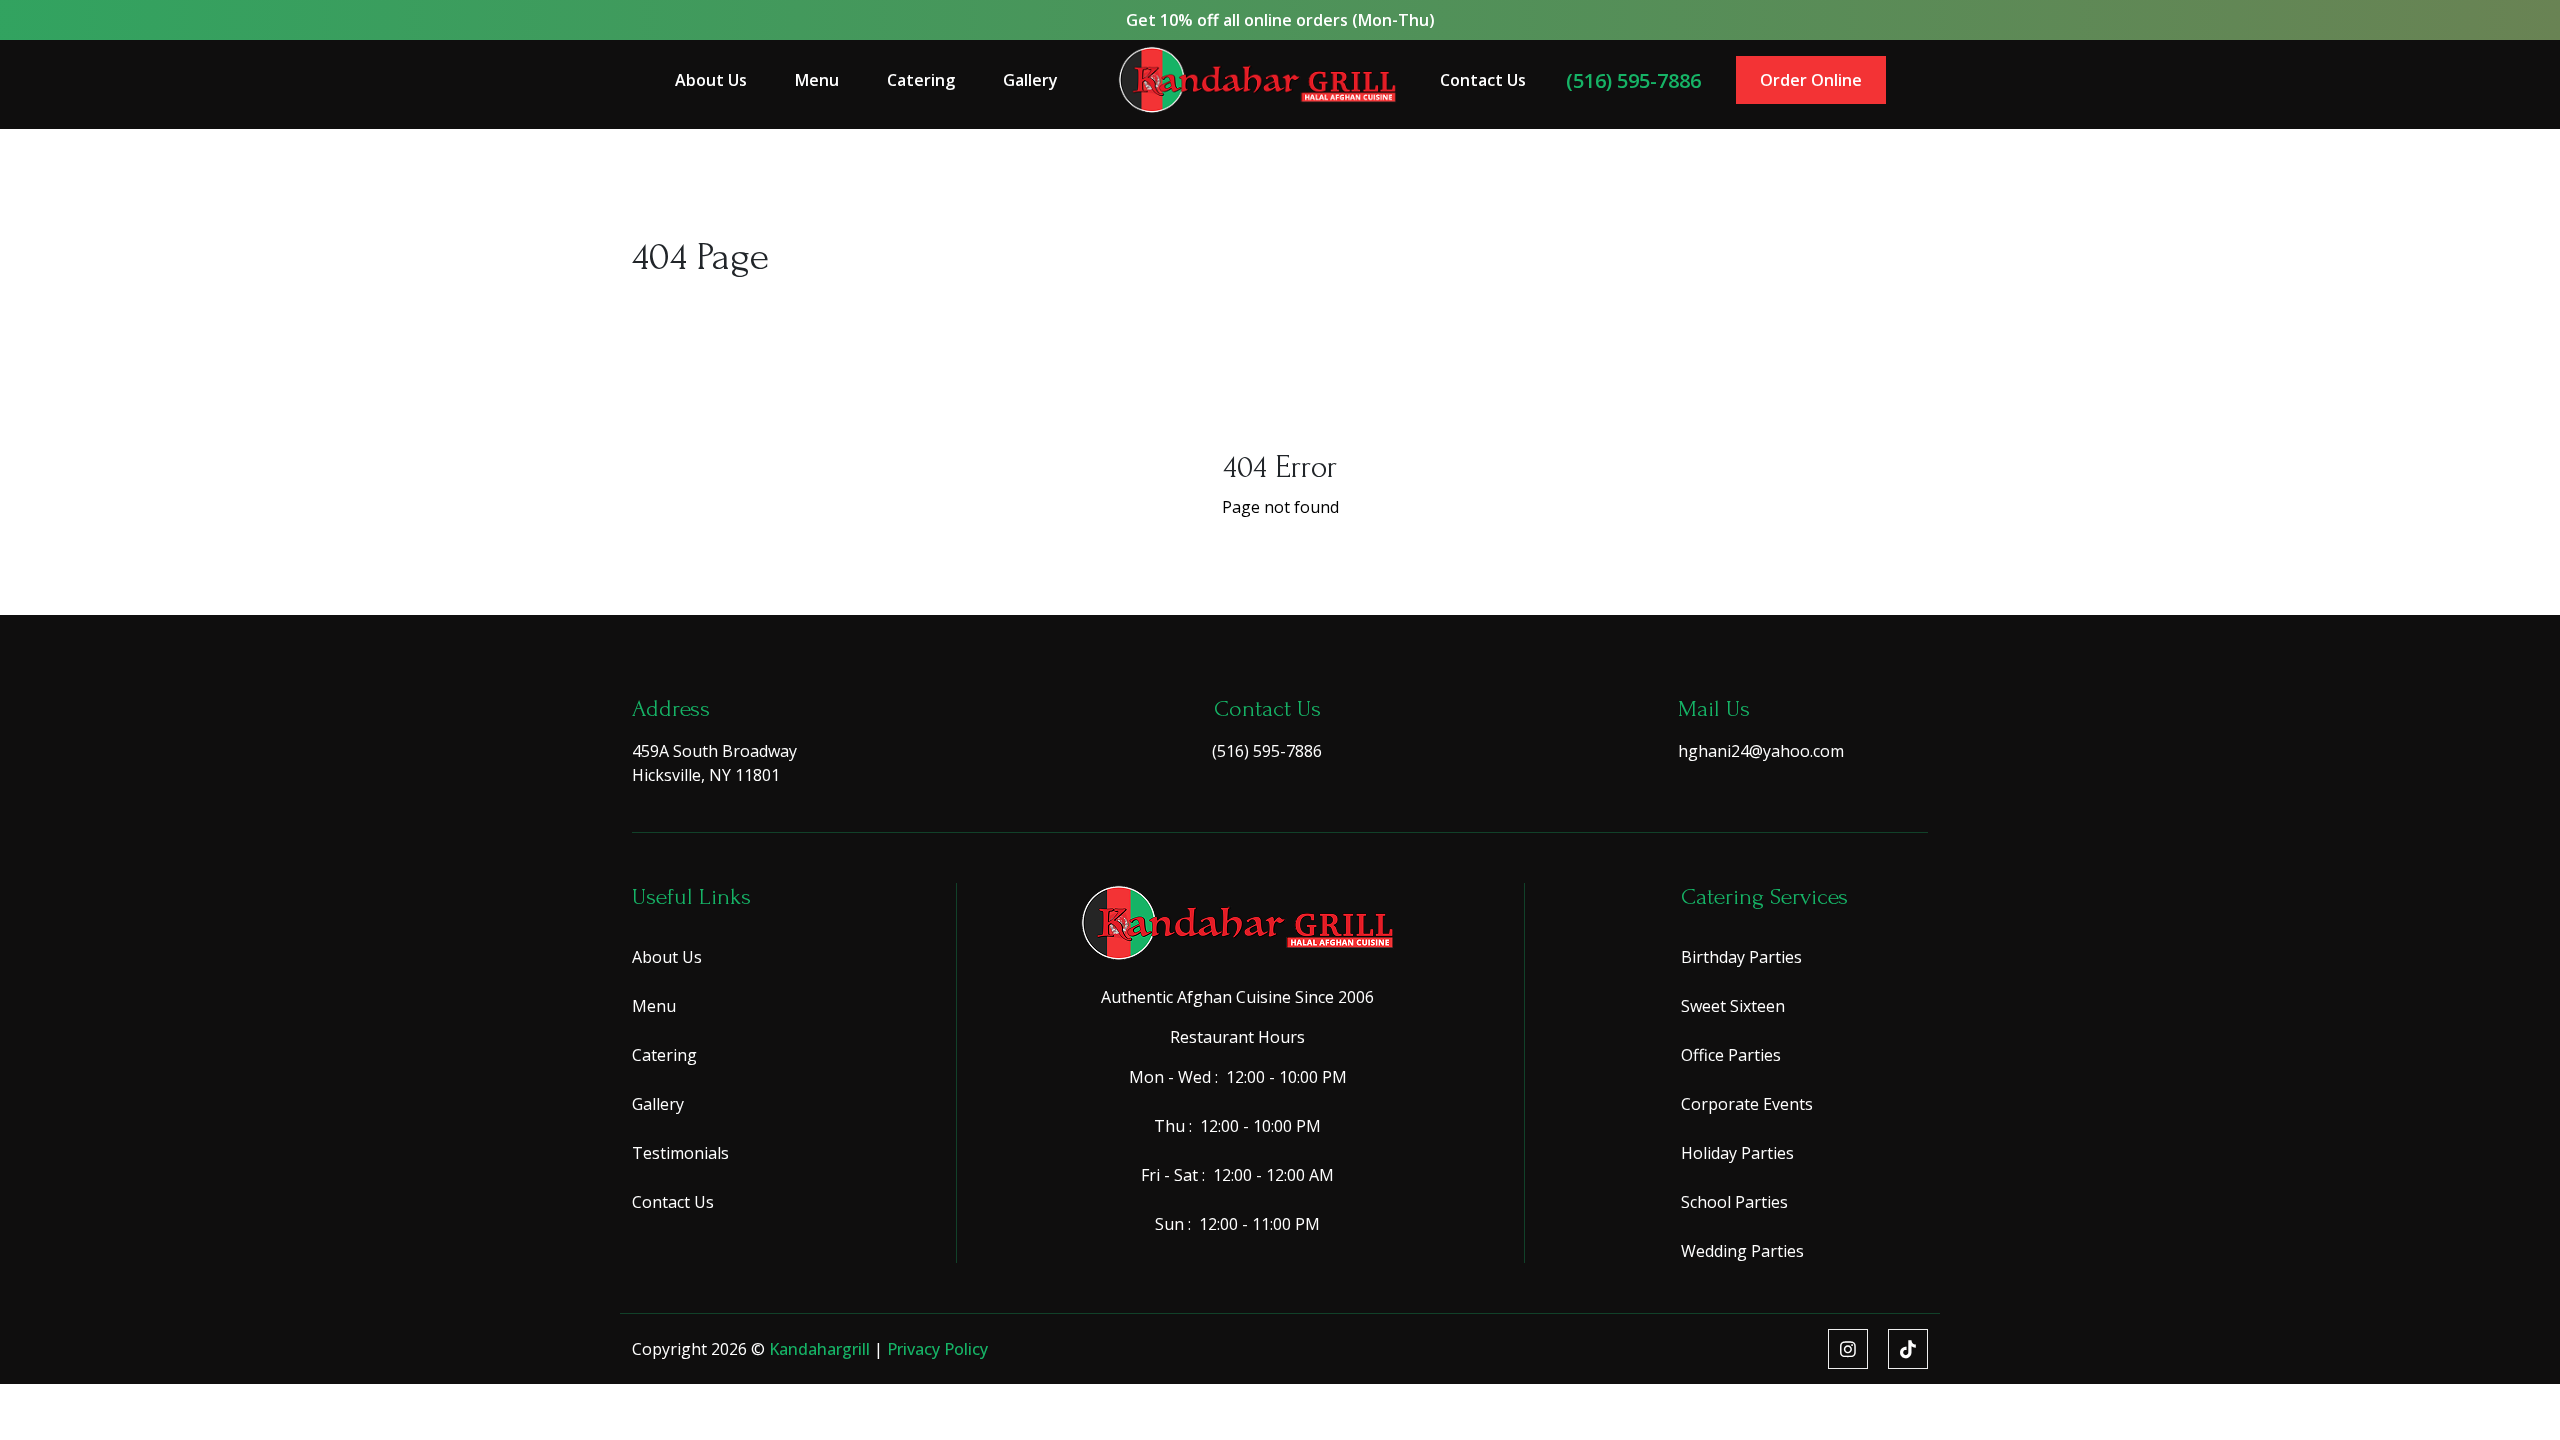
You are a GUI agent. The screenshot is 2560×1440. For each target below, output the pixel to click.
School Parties (1734, 1202)
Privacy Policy (937, 1349)
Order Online (1811, 80)
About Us (711, 80)
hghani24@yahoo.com (1761, 751)
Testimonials (680, 1153)
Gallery (1030, 80)
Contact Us (1483, 80)
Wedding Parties (1742, 1251)
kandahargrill (821, 1349)
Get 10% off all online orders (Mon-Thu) (1280, 20)
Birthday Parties (1741, 957)
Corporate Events (1747, 1104)
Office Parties (1731, 1055)
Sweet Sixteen (1733, 1006)
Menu (817, 80)
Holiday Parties (1737, 1153)
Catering (921, 80)
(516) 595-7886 (1633, 80)
